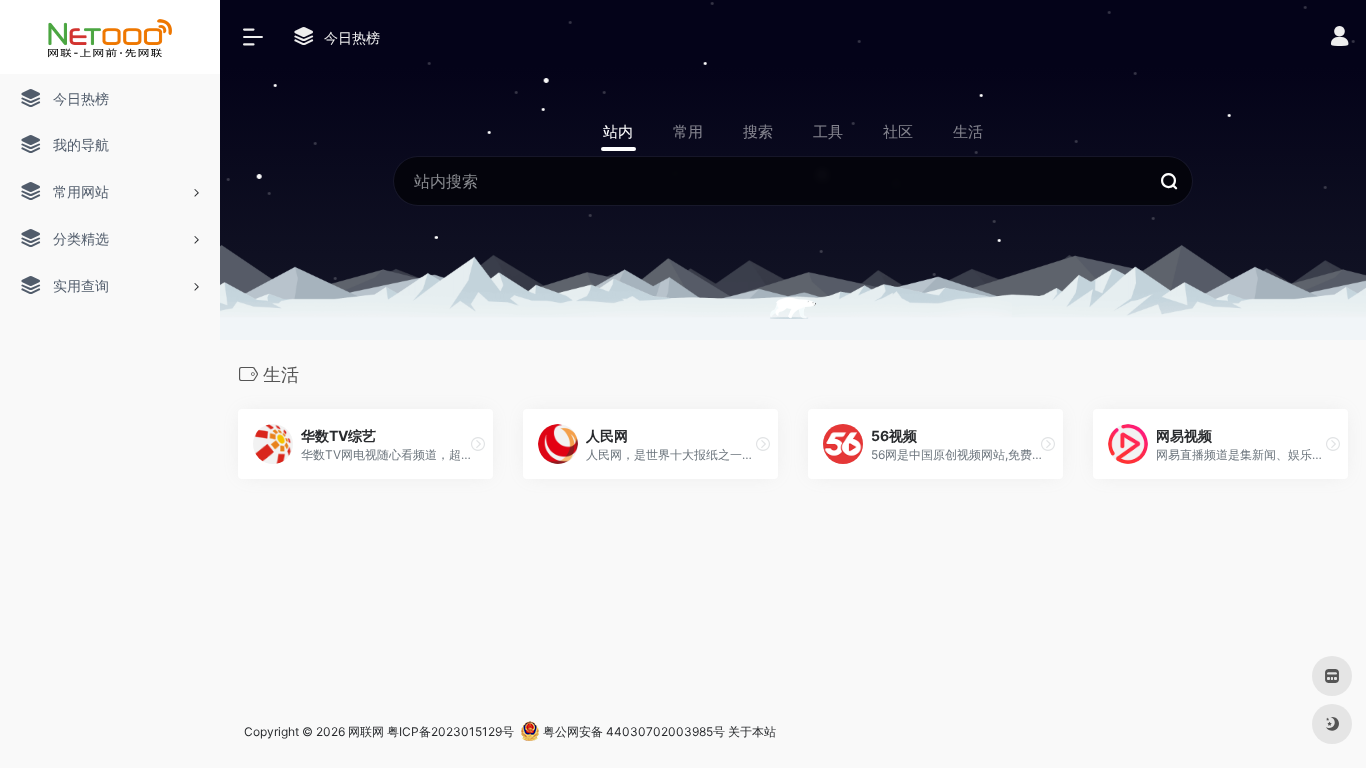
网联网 (366, 731)
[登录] (1339, 38)
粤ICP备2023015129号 (450, 731)
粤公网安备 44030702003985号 (632, 731)
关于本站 (752, 731)
